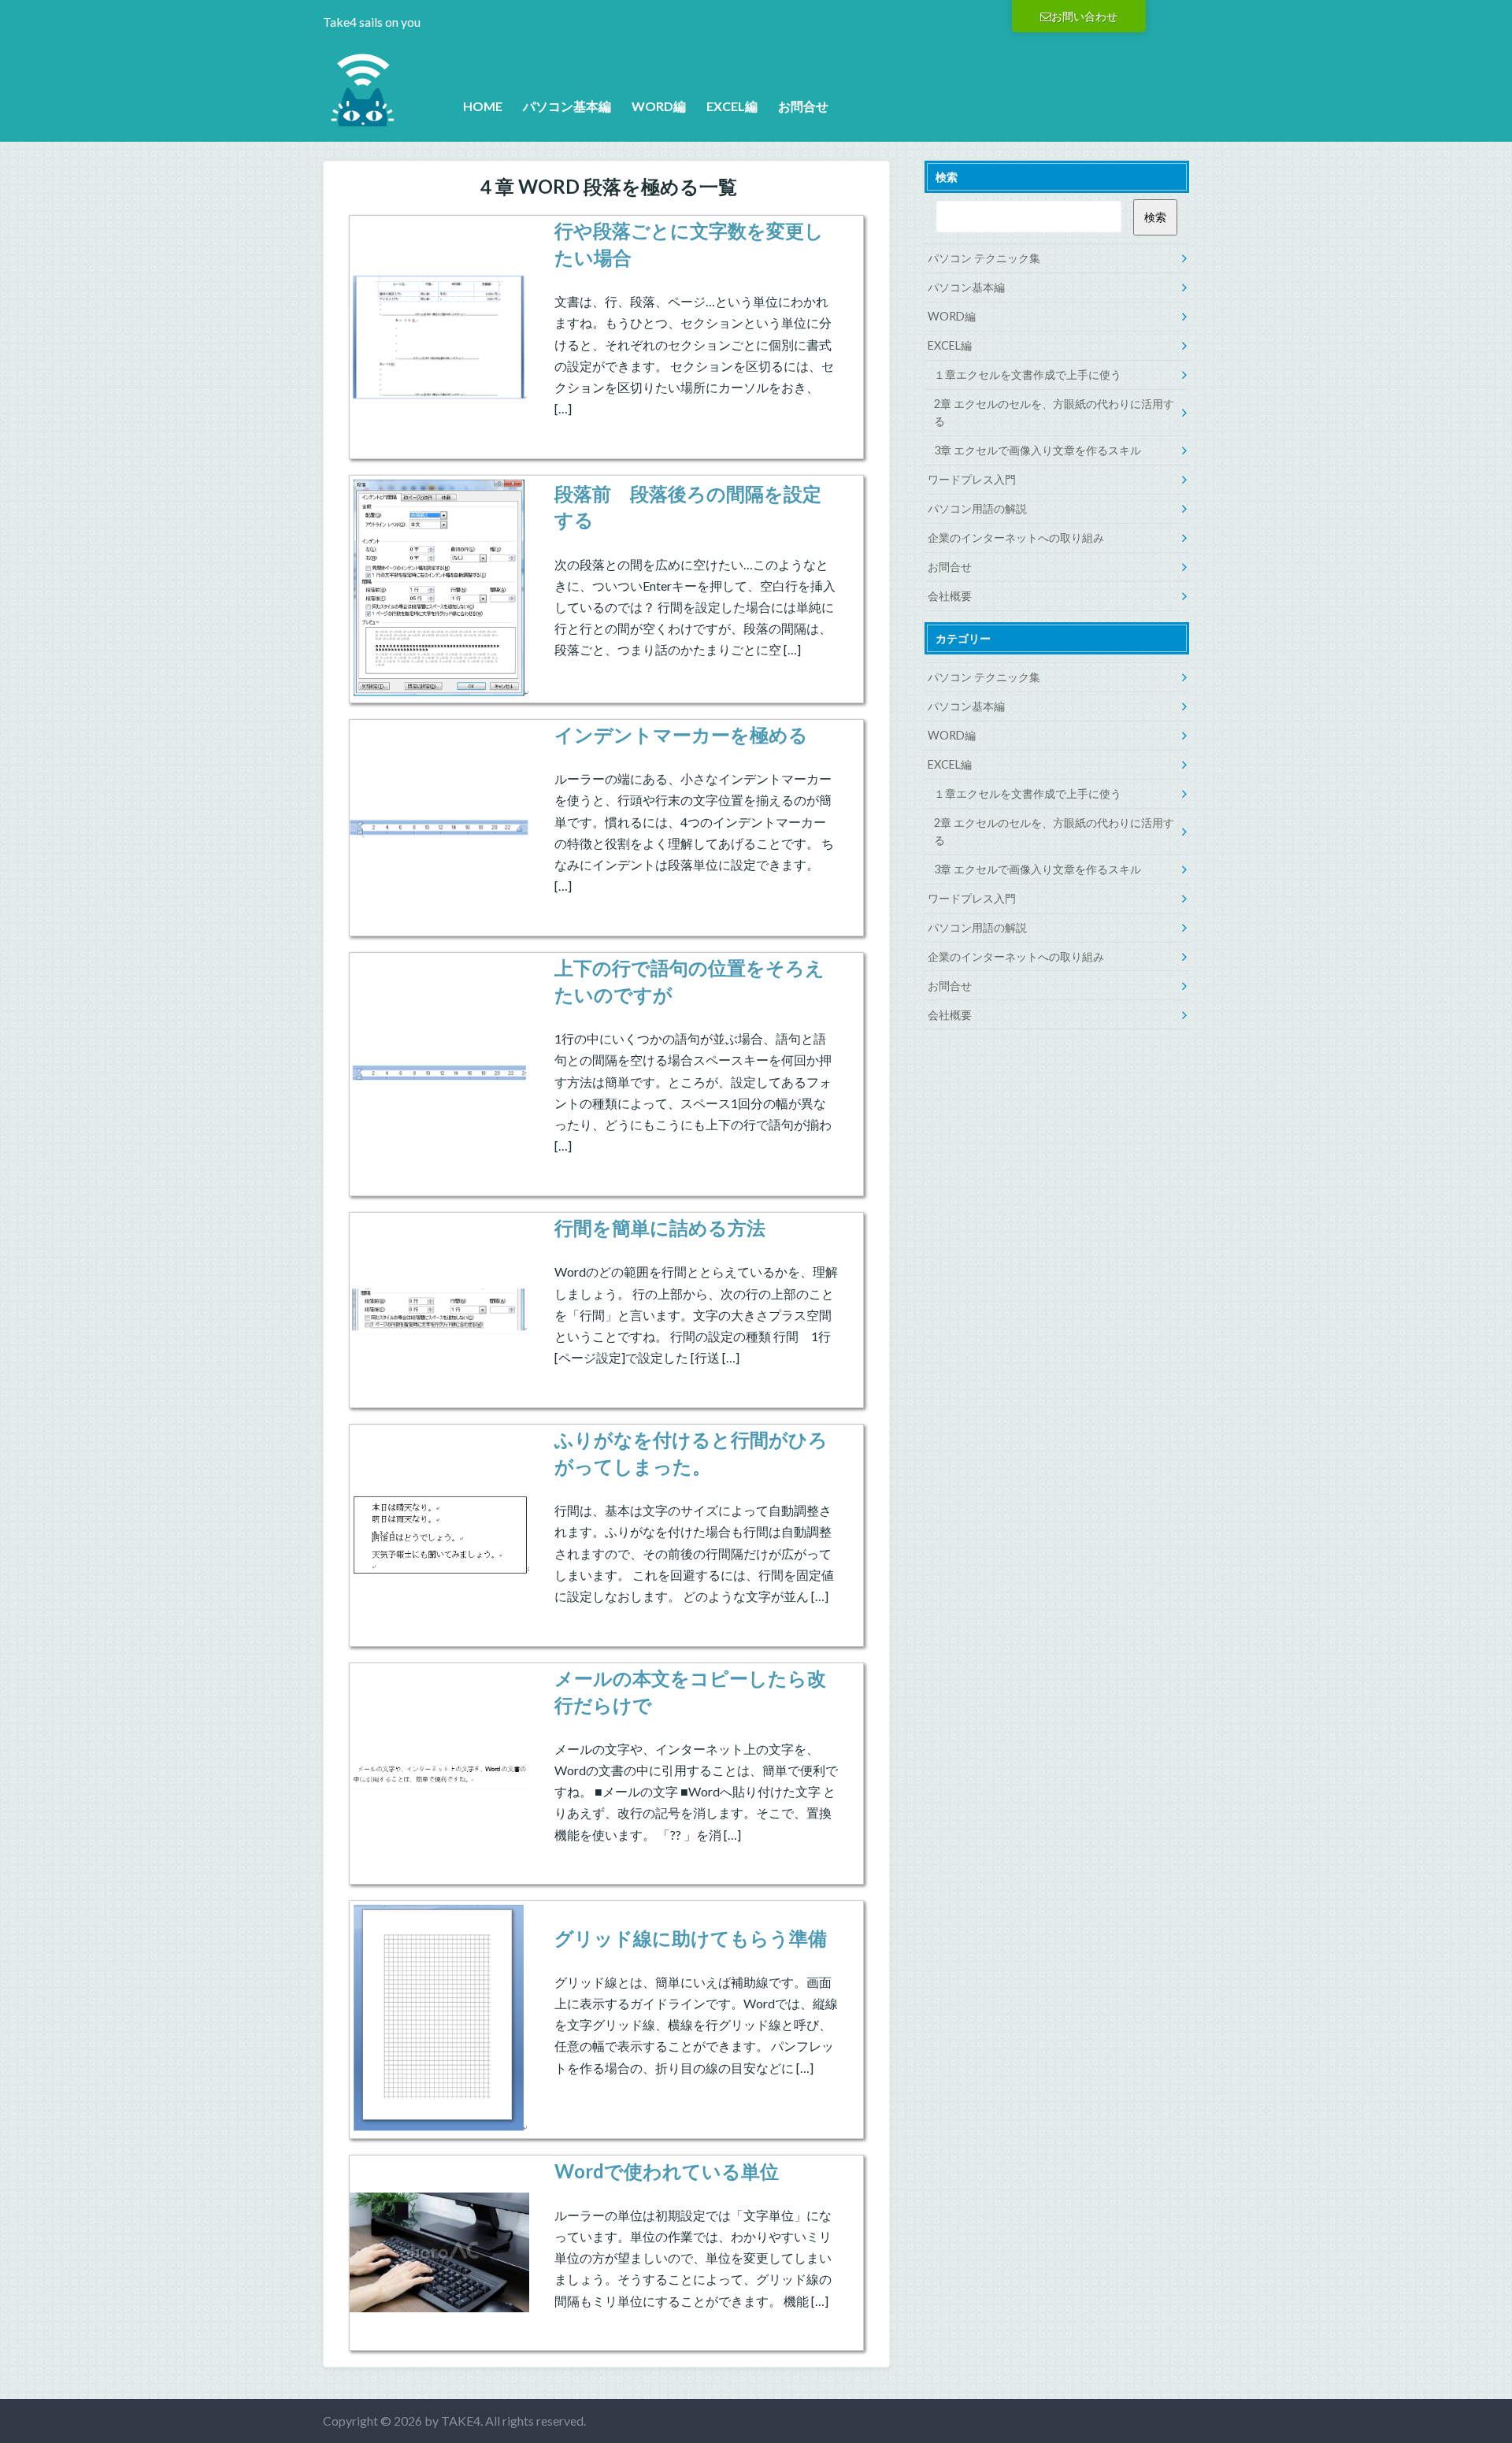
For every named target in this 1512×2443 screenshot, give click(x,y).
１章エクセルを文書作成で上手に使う (1028, 374)
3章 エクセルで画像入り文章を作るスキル (1038, 450)
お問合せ (803, 106)
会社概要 (950, 596)
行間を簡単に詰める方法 (660, 1227)
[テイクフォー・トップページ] (362, 119)
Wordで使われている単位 (667, 2171)
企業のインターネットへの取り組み (1016, 538)
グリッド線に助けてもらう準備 (691, 1938)
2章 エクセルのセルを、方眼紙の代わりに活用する (1054, 412)
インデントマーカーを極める (681, 734)
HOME (483, 106)
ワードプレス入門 (972, 479)
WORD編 (659, 106)
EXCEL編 (732, 106)
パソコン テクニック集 (984, 258)
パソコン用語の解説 (977, 508)
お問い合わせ (1084, 16)
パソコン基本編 (567, 106)
